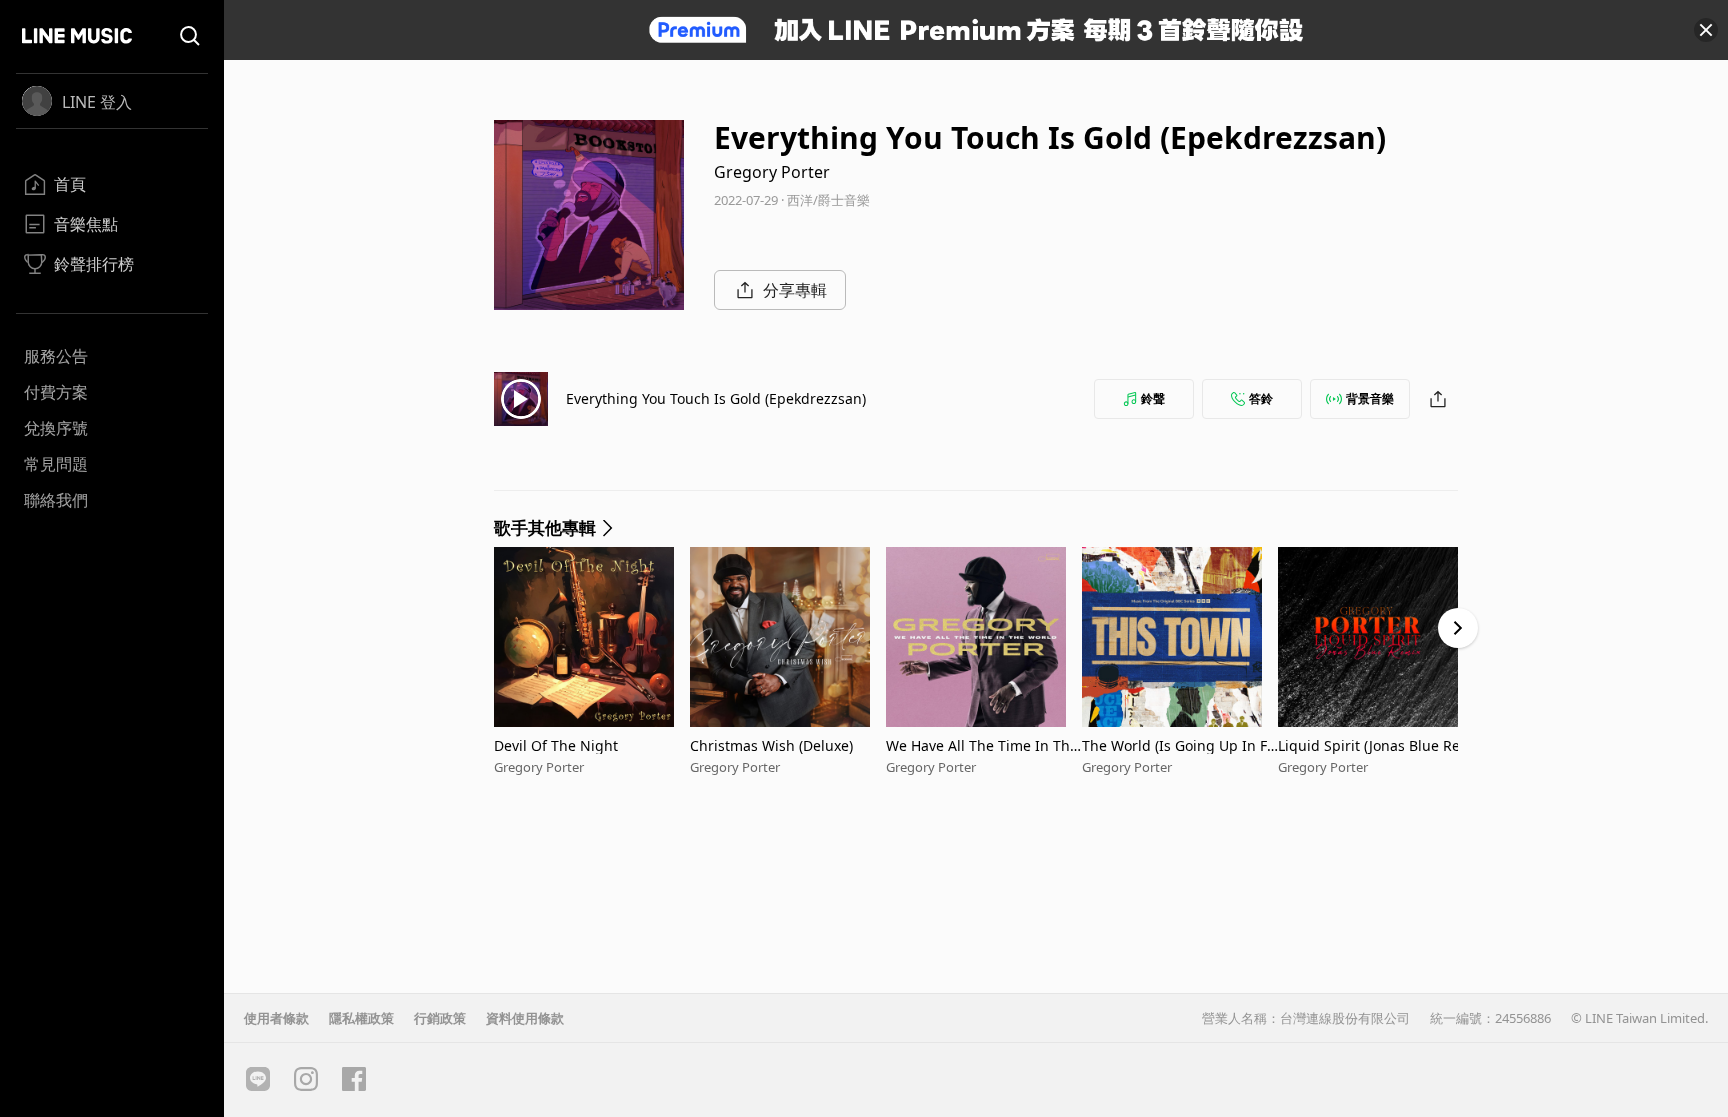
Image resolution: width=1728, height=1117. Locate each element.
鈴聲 (1153, 398)
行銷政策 (440, 1018)
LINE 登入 (97, 102)
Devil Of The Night (556, 745)
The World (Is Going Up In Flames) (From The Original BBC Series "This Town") (1178, 745)
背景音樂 (1370, 398)
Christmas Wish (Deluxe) (771, 745)
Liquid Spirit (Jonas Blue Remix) (1375, 745)
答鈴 (1261, 398)
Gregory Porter (772, 172)
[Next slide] (1458, 628)
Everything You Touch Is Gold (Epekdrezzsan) (716, 398)
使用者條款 (276, 1018)
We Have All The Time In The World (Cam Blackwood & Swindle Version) (983, 745)
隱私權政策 (361, 1018)
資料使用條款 (525, 1018)
